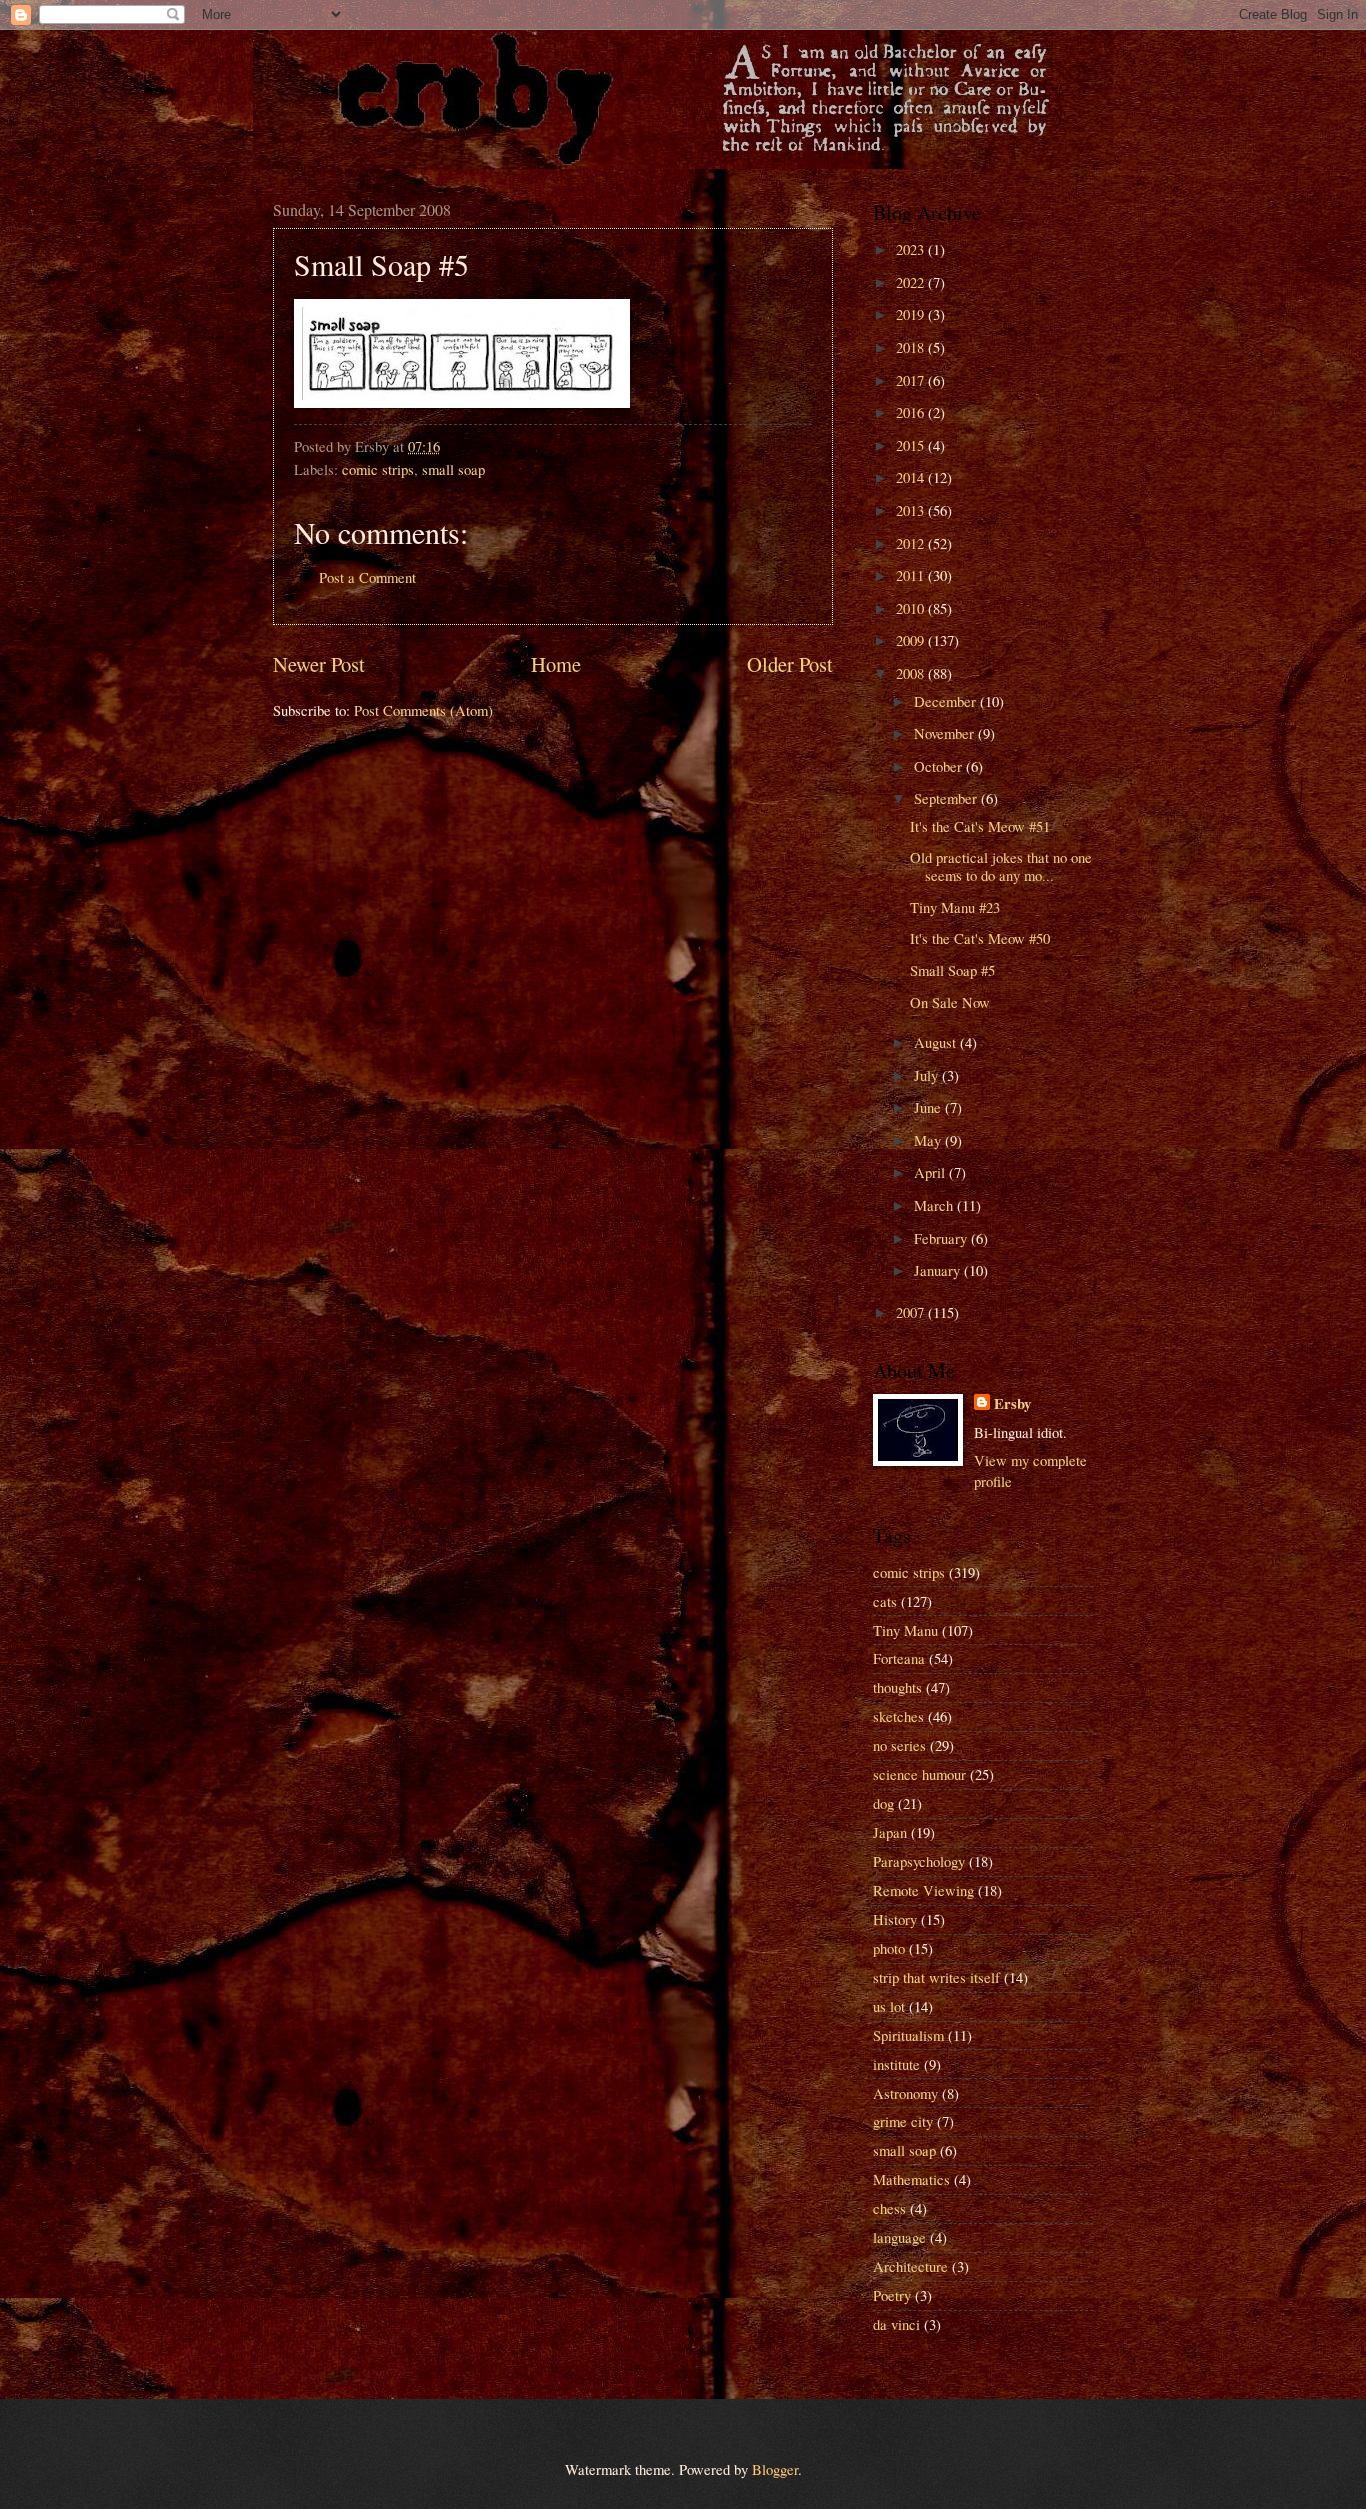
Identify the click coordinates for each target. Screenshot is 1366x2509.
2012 (912, 543)
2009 (912, 640)
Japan (890, 1832)
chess (889, 2208)
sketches (898, 1716)
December (947, 701)
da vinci (896, 2324)
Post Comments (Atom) (423, 710)
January (939, 1270)
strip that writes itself (936, 1977)
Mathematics (911, 2179)
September (947, 798)
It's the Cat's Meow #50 (980, 938)
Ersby (1012, 1404)
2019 (912, 314)
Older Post (790, 664)
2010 (912, 608)
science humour (919, 1774)
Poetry (892, 2295)
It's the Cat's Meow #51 (980, 826)
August (937, 1042)
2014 (912, 477)
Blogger (775, 2469)
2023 (912, 249)
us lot (889, 2006)
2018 (912, 347)
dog (883, 1803)
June (929, 1107)
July (928, 1075)
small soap (453, 469)
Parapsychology (919, 1861)
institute (896, 2064)
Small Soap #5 (952, 970)
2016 (912, 412)
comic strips (378, 469)
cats (885, 1601)
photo (889, 1948)
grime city (903, 2121)
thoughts (897, 1687)
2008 (912, 673)
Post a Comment (367, 577)
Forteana (899, 1658)
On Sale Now (950, 1002)
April (931, 1172)
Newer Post (319, 664)
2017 (912, 380)
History (895, 1919)
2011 (912, 575)
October (940, 766)
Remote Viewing (923, 1890)
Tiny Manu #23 (955, 907)
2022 (912, 282)
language (899, 2237)
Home (556, 664)
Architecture (910, 2266)
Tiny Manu (905, 1630)
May (929, 1140)
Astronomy (905, 2093)
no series (899, 1745)
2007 (912, 1312)
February (942, 1238)
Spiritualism (908, 2035)
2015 (912, 445)
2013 (912, 510)
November (946, 733)
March (935, 1205)
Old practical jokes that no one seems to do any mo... (1001, 866)
